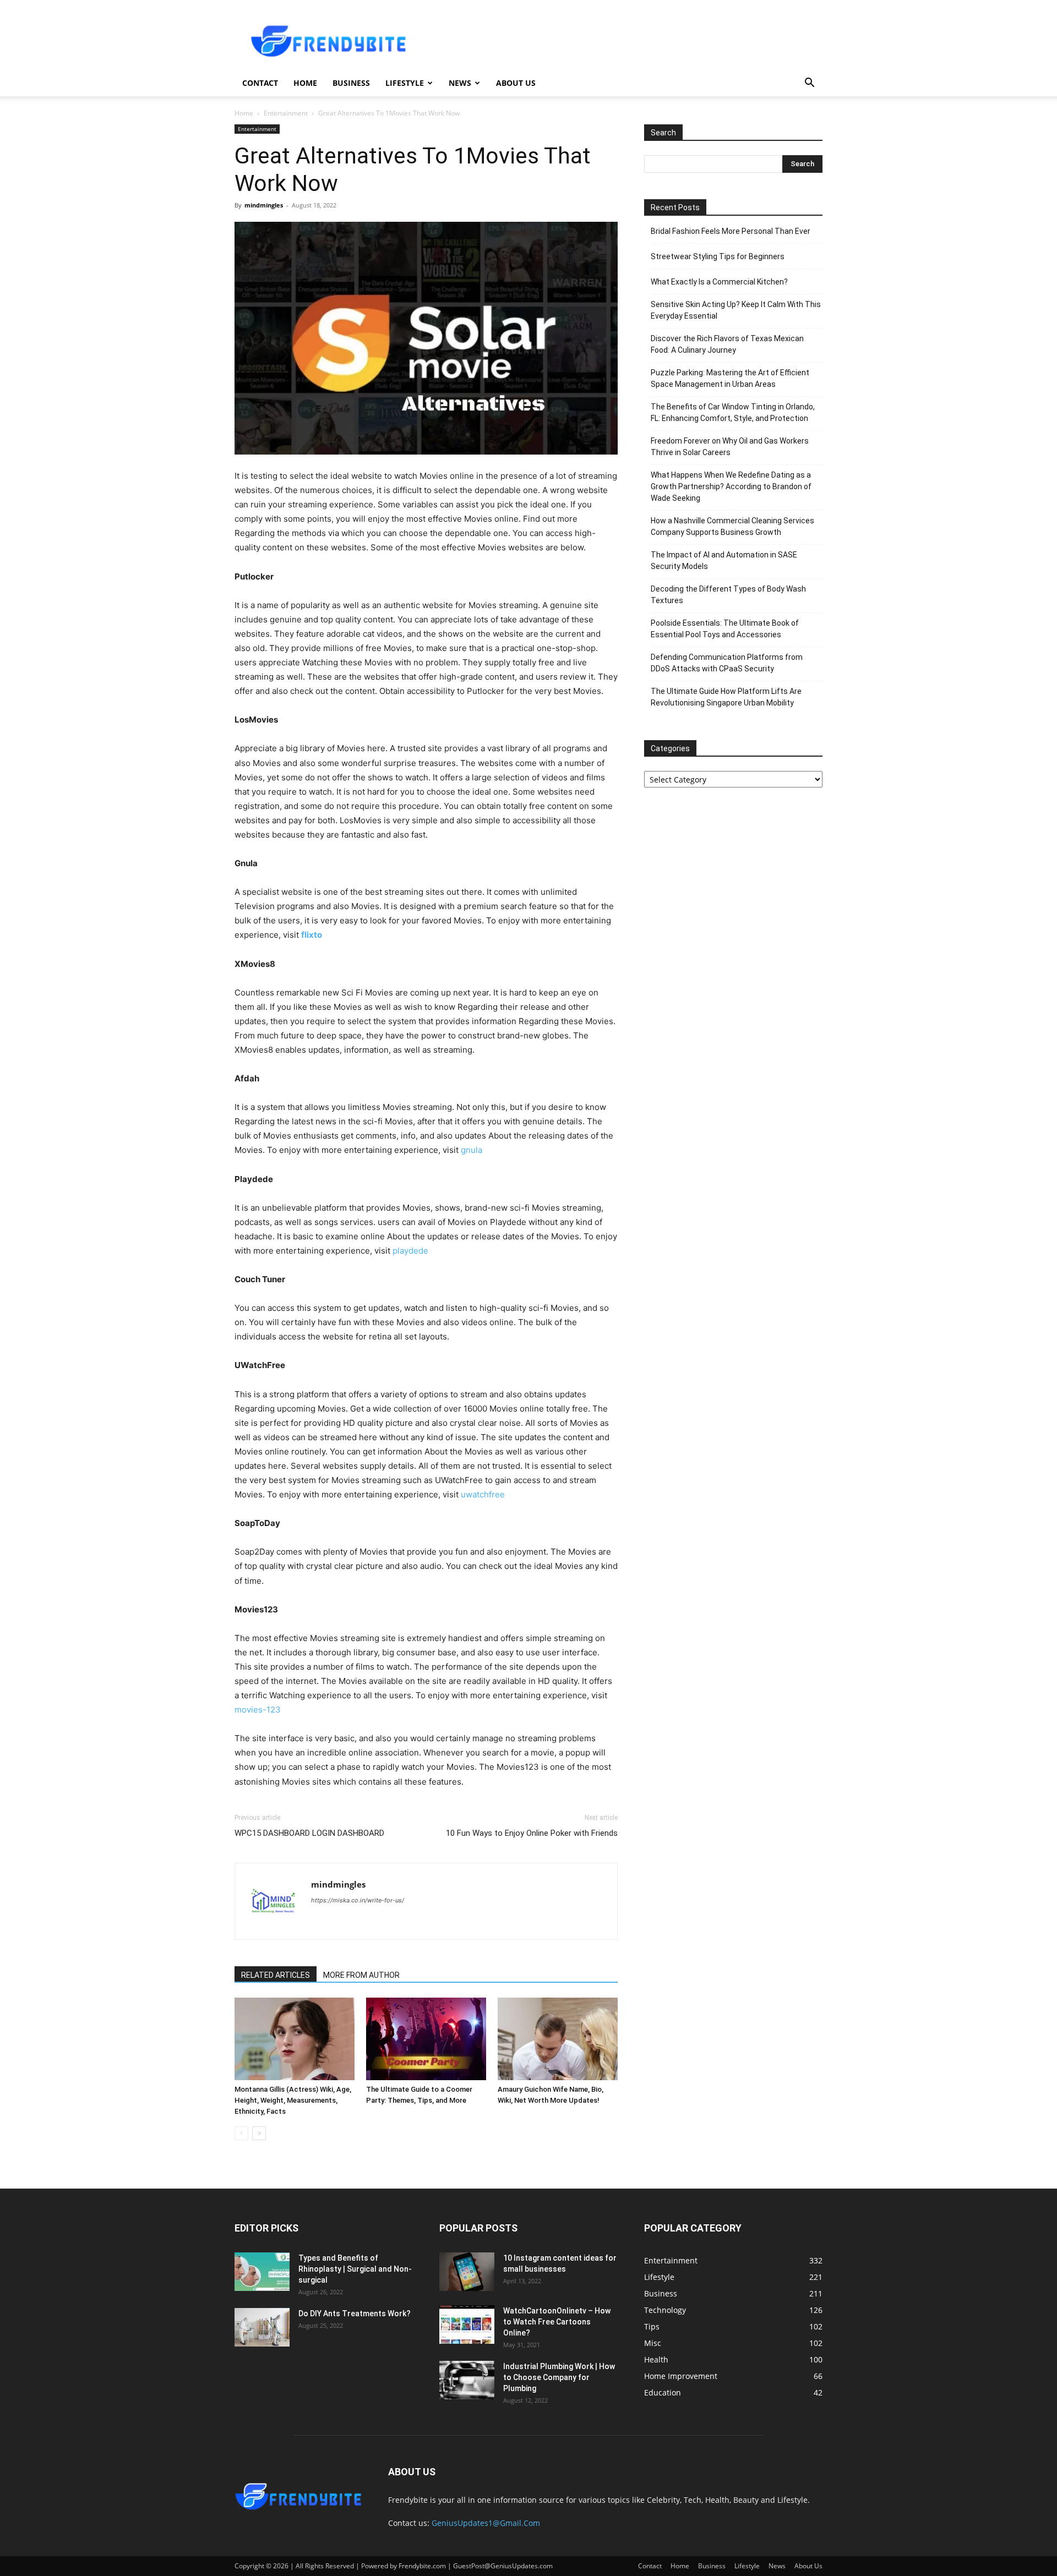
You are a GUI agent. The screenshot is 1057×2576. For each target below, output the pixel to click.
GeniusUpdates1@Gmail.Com (486, 2523)
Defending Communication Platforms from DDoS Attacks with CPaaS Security (727, 663)
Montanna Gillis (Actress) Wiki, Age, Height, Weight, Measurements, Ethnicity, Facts (293, 2100)
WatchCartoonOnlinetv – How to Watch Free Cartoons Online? (557, 2322)
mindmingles (264, 205)
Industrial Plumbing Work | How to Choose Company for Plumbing (559, 2377)
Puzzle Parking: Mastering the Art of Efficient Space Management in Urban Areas (730, 378)
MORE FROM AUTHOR (361, 1975)
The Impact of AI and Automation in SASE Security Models (724, 560)
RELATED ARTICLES (276, 1975)
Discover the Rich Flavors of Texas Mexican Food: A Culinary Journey (727, 344)
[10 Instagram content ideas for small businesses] (467, 2272)
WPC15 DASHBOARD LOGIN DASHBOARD (309, 1833)
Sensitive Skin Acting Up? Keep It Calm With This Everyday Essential (736, 310)
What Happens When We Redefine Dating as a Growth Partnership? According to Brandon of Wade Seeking (731, 486)
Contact (260, 83)
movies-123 (258, 1710)
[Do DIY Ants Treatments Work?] (262, 2327)
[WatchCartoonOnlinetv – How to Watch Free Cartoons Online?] (467, 2325)
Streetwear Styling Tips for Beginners (718, 256)
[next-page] (259, 2133)
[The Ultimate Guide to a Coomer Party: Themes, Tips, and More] (426, 2039)
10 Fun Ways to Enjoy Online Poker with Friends (532, 1833)
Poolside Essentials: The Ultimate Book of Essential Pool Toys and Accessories (725, 629)
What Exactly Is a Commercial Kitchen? (719, 282)
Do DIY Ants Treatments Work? (355, 2314)
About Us (516, 83)
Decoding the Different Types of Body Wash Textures (728, 595)
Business (351, 83)
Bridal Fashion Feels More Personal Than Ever (731, 231)
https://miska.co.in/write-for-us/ (358, 1900)
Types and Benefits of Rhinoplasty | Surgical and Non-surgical (355, 2269)
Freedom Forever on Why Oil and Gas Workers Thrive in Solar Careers (730, 447)
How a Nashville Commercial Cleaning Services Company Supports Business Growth (732, 526)
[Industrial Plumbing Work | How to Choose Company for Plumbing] (467, 2380)
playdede (410, 1251)
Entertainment (286, 113)
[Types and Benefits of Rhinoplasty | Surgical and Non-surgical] (262, 2272)
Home (305, 83)
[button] (809, 84)
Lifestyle (405, 83)
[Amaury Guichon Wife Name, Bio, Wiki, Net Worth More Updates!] (558, 2039)
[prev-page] (241, 2133)
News (460, 83)
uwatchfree (483, 1494)
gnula (472, 1150)
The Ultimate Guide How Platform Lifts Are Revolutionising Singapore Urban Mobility (726, 697)
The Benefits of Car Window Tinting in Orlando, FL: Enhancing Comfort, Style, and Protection (733, 412)
